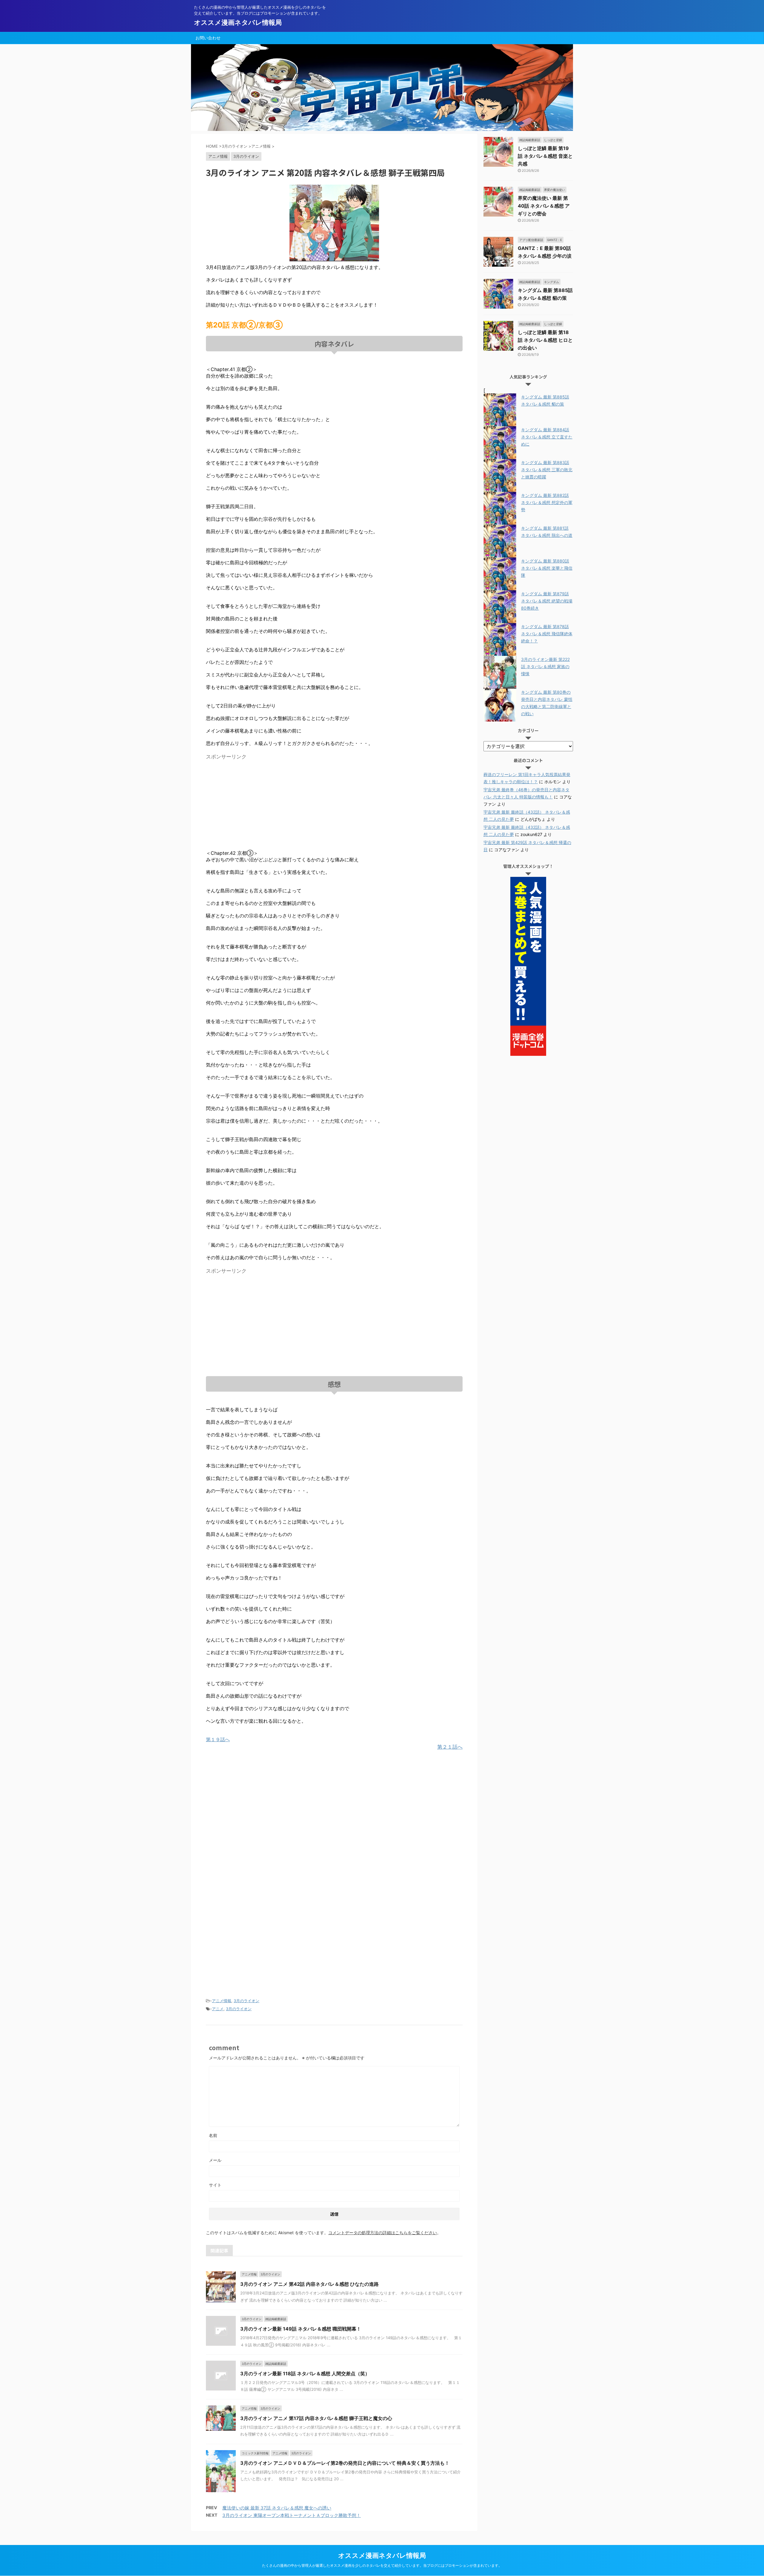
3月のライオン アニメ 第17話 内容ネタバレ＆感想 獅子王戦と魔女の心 (316, 2418)
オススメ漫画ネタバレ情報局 (238, 22)
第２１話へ (450, 1747)
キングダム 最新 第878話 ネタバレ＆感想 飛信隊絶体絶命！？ (547, 634)
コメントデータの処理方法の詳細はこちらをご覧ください (383, 2233)
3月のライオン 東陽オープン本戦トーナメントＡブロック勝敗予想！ (292, 2515)
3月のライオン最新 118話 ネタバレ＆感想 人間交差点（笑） (305, 2373)
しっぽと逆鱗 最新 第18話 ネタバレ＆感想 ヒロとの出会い (545, 340)
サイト (215, 2185)
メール (215, 2160)
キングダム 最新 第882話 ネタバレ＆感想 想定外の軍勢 (547, 502)
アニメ (218, 2009)
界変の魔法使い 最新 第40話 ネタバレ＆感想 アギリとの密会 (544, 206)
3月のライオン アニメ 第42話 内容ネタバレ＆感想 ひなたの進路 (309, 2284)
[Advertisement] (256, 804)
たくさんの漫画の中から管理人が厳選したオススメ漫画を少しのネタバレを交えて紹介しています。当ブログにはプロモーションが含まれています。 (382, 2565)
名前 (213, 2135)
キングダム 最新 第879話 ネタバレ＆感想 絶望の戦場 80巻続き (547, 601)
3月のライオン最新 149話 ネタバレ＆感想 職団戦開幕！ (301, 2329)
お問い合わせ (208, 38)
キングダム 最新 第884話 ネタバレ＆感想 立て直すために (547, 437)
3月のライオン (247, 2001)
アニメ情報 (222, 2001)
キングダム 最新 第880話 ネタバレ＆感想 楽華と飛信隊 (547, 568)
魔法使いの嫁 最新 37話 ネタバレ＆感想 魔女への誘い (277, 2508)
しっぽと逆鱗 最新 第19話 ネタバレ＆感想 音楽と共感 (545, 156)
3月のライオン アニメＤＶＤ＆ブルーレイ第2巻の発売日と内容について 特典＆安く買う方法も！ (345, 2463)
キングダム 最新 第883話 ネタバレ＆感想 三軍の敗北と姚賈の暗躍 (547, 470)
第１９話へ (218, 1739)
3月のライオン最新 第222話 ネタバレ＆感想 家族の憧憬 (545, 666)
